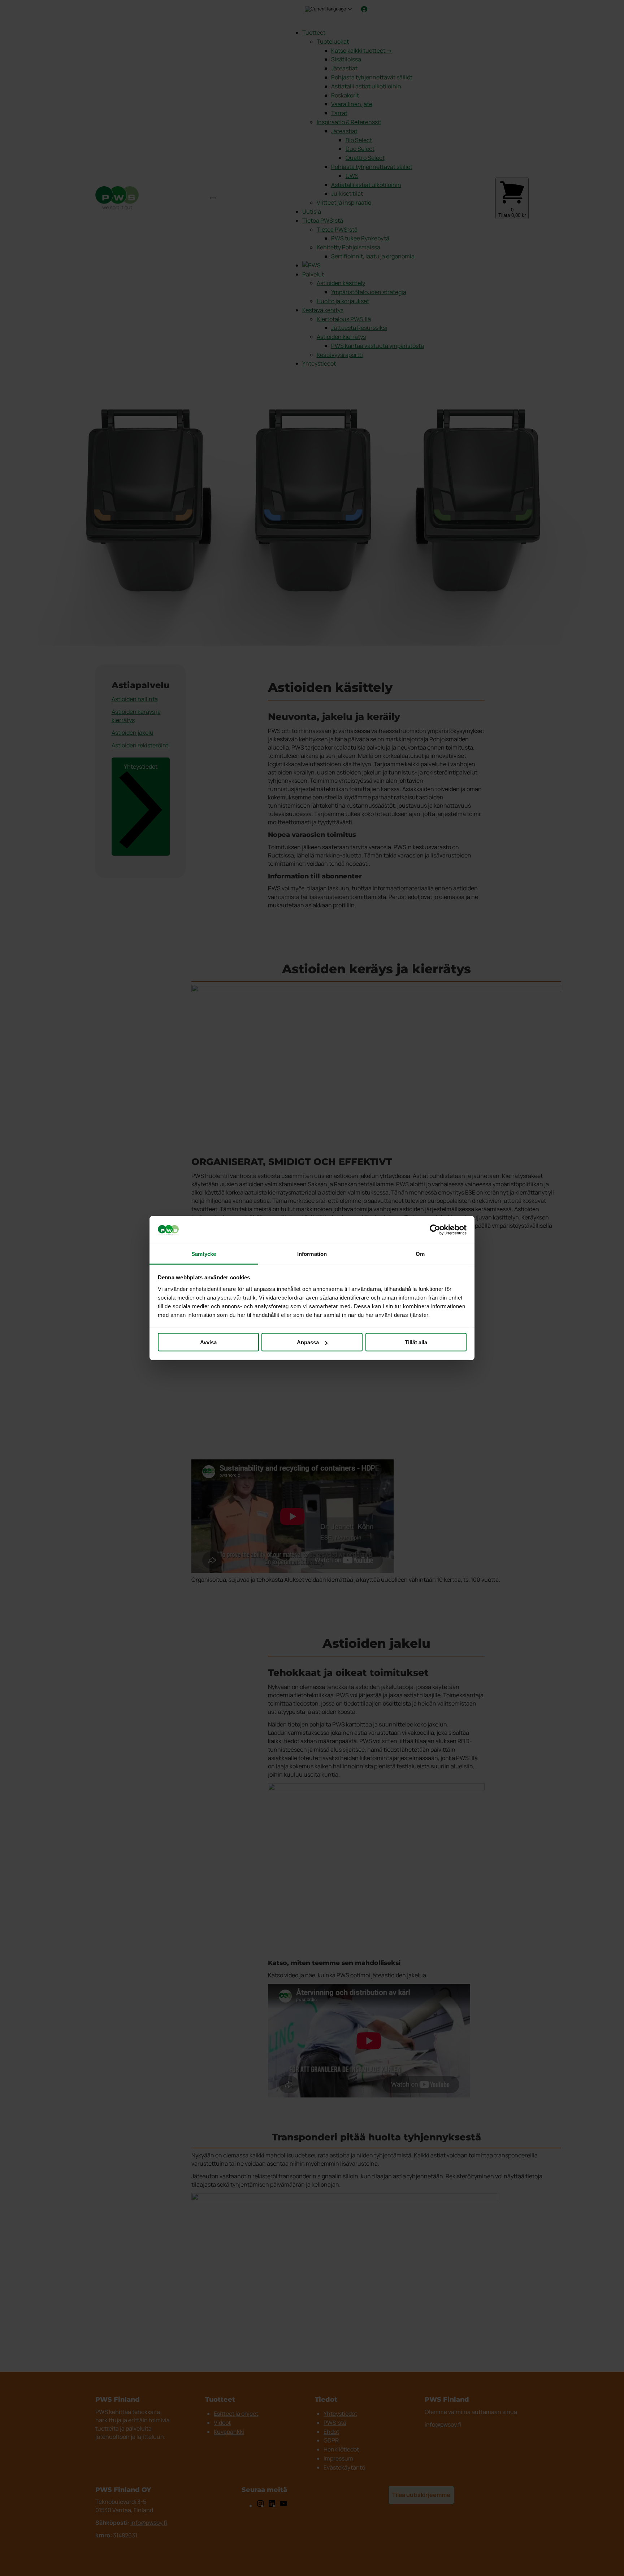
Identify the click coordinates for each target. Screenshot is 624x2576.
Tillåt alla (416, 1342)
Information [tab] (312, 1254)
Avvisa (208, 1342)
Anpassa (308, 1342)
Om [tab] (420, 1254)
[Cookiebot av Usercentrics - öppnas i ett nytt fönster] (435, 1230)
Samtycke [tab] (204, 1254)
